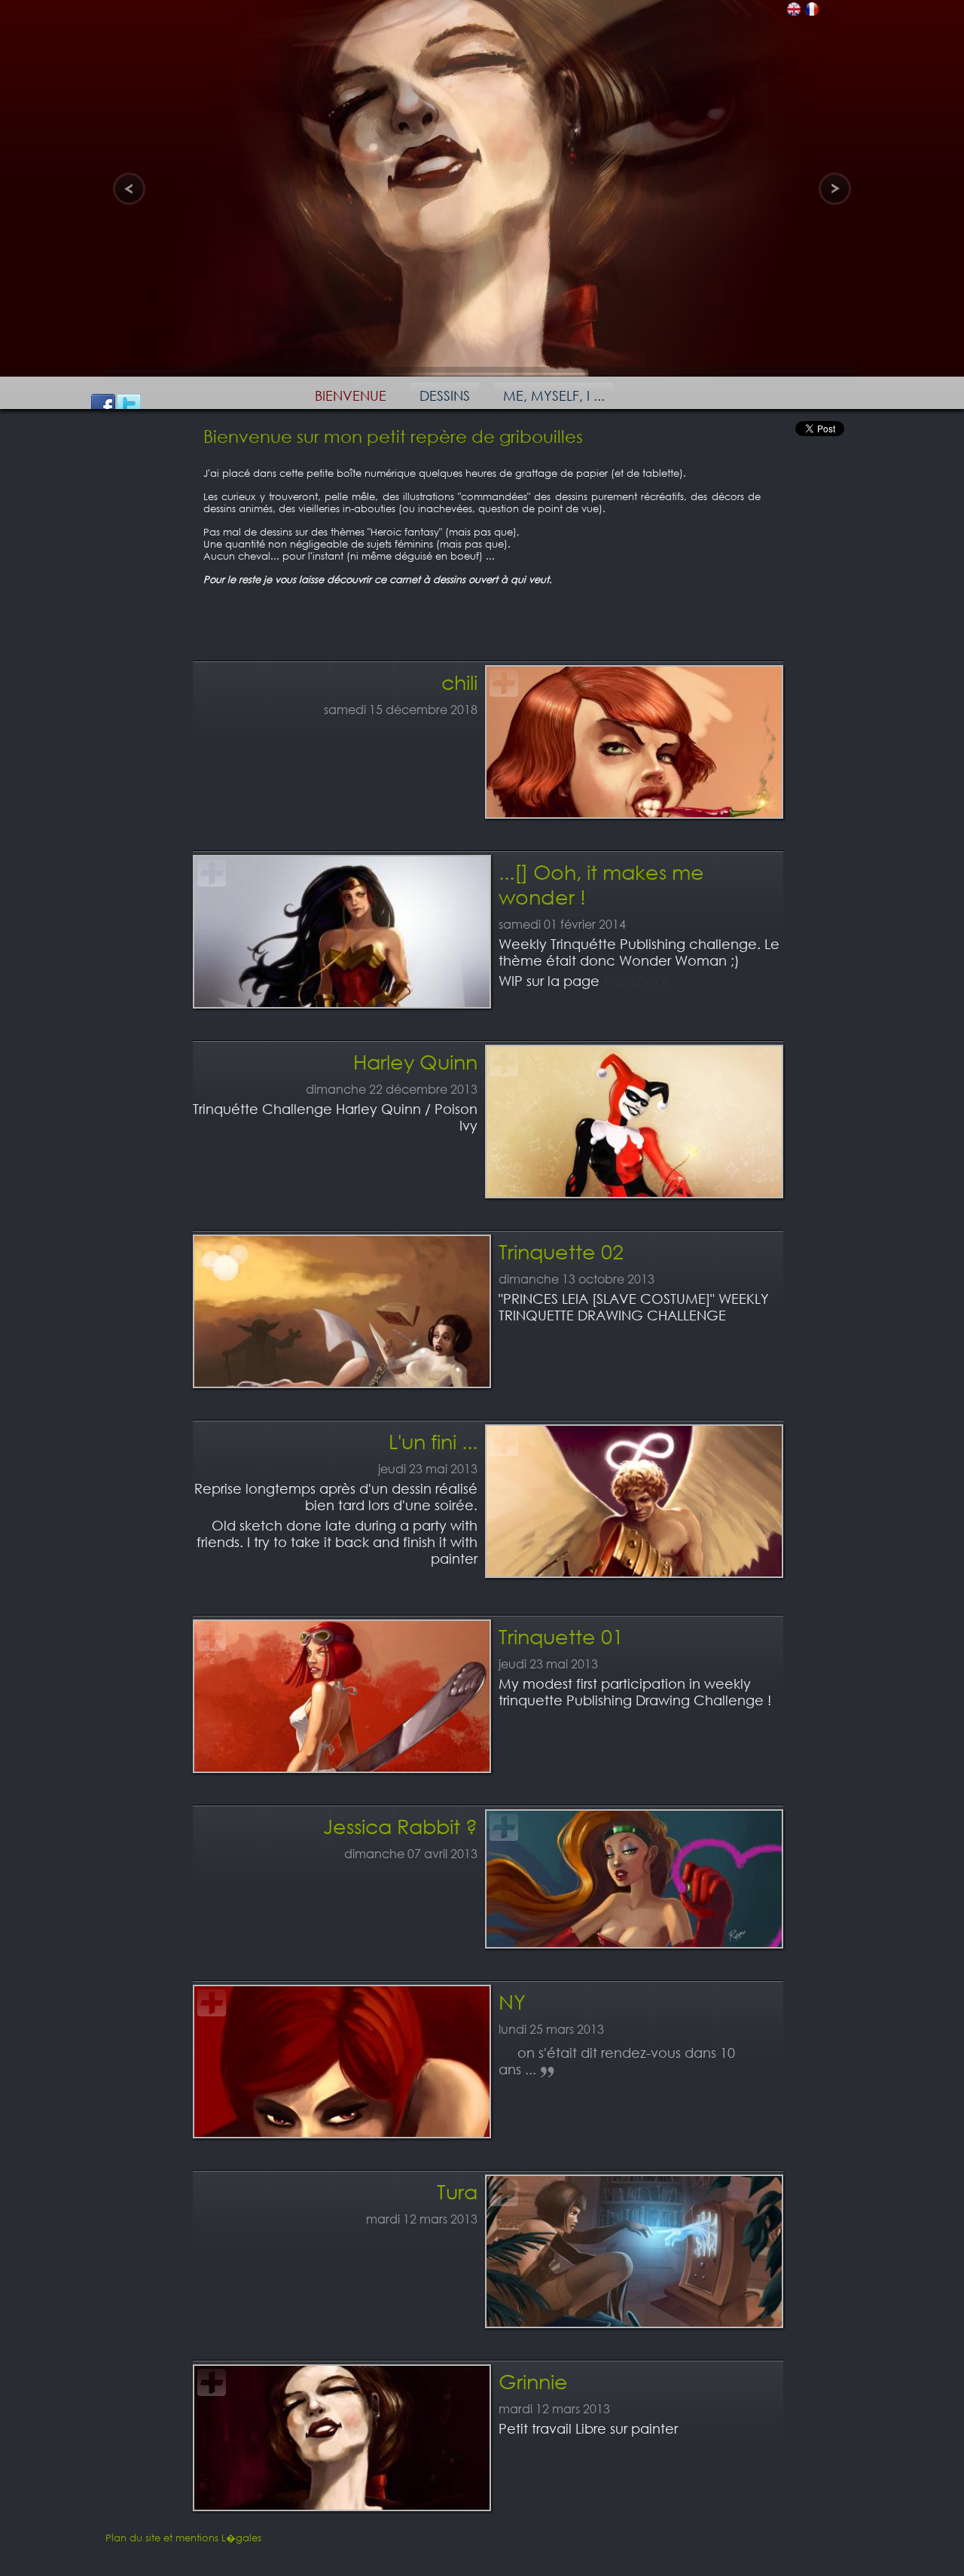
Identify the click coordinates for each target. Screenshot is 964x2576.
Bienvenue (351, 395)
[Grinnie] (342, 2501)
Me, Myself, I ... (554, 395)
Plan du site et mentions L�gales (183, 2538)
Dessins (445, 395)
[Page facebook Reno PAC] (103, 406)
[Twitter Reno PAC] (129, 406)
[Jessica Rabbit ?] (634, 1939)
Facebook (637, 981)
